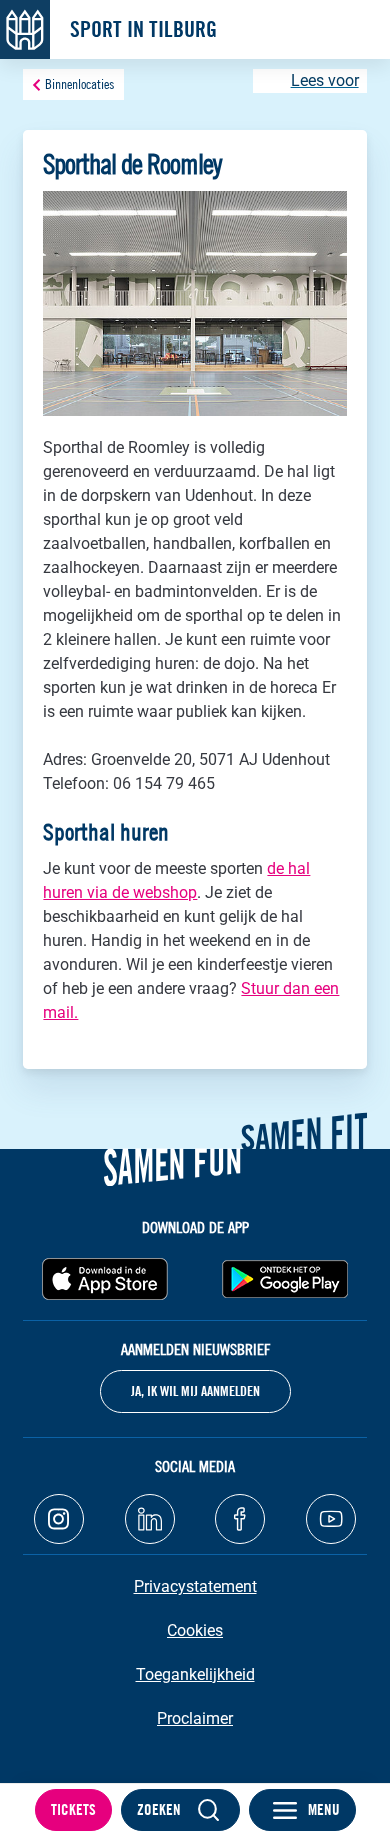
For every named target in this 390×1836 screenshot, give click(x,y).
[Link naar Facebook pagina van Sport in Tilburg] (240, 1519)
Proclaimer (195, 1718)
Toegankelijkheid (195, 1674)
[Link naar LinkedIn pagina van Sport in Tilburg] (150, 1519)
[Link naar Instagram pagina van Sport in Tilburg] (59, 1519)
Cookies (195, 1630)
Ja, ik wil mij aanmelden (195, 1391)
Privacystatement (195, 1586)
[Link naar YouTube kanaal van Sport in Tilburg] (331, 1519)
